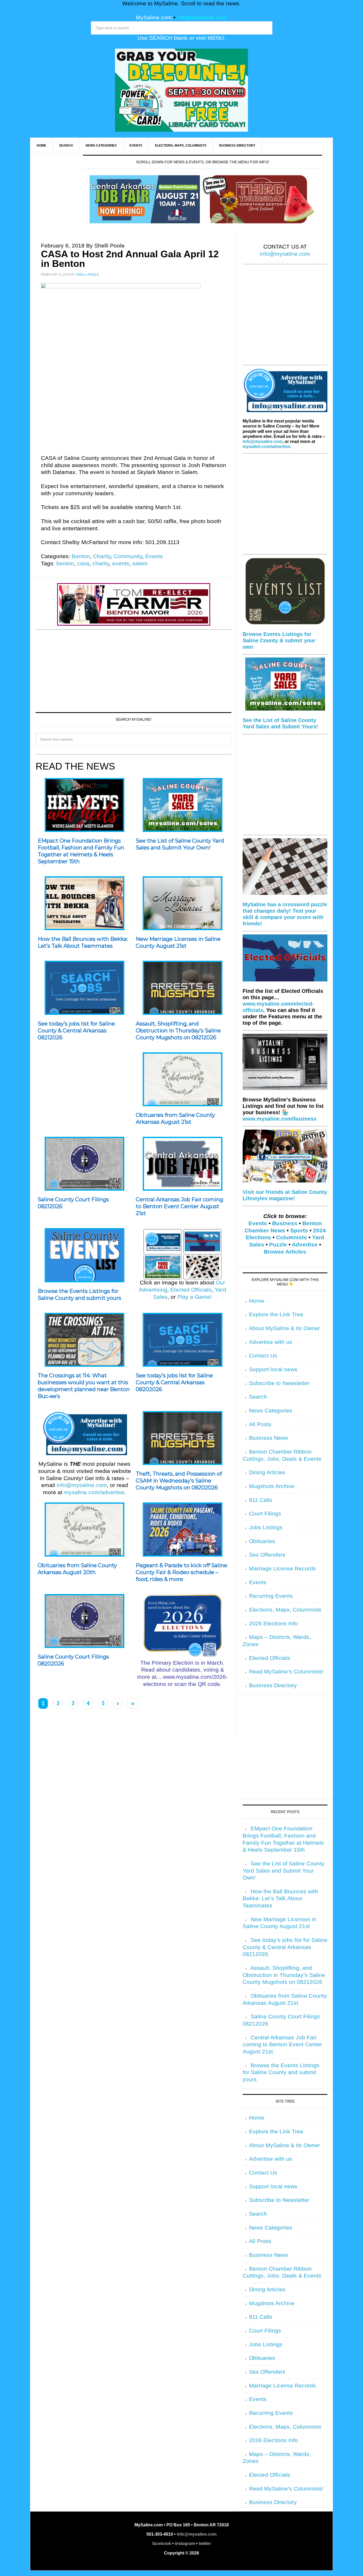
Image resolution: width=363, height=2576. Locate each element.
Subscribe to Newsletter (279, 1383)
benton (65, 563)
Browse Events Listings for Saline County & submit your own (279, 640)
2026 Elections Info (273, 1624)
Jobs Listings (266, 1527)
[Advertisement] (134, 670)
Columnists (292, 1237)
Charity (102, 556)
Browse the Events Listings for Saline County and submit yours (79, 1295)
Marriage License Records (282, 1569)
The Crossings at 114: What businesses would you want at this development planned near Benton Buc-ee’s (84, 1386)
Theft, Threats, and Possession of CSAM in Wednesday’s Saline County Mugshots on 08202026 (179, 1481)
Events (154, 556)
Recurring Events (271, 1596)
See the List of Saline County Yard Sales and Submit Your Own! (180, 844)
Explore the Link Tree (276, 1314)
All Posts (260, 1424)
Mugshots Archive (272, 1486)
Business (285, 1223)
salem (140, 563)
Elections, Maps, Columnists (285, 1610)
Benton (81, 556)
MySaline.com (154, 18)
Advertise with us (271, 1342)
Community (128, 556)
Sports (299, 1231)
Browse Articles (285, 1252)
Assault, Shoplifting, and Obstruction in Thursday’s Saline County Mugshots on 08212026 (178, 1031)
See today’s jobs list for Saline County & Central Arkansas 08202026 (174, 1382)
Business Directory (273, 1685)
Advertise (305, 1245)
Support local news (273, 1369)
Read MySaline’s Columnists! (286, 1672)
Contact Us (263, 1356)
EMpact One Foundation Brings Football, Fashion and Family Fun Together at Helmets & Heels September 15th (81, 851)
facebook (162, 2543)
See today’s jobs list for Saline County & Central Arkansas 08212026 (76, 1031)
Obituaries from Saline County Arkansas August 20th (77, 1569)
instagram (185, 2543)
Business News (269, 1438)
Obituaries (262, 1541)
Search (258, 1397)
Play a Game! (195, 1297)
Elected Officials (191, 1290)
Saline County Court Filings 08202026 (73, 1660)
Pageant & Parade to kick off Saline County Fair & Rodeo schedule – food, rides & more (181, 1572)
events (121, 563)
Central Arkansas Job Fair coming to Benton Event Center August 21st (180, 1206)
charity (101, 563)
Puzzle (278, 1245)
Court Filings (265, 1514)
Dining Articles (267, 1472)
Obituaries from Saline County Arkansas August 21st (175, 1118)
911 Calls (261, 1500)
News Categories (271, 1411)
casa (83, 563)
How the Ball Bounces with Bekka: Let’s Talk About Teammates (83, 942)
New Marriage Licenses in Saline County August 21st (178, 942)
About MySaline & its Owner (284, 1328)
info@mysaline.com (202, 18)
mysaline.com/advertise (94, 1492)
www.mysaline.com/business (280, 1119)
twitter (205, 2543)
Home (257, 1301)
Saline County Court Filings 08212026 (73, 1203)
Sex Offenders (267, 1555)
